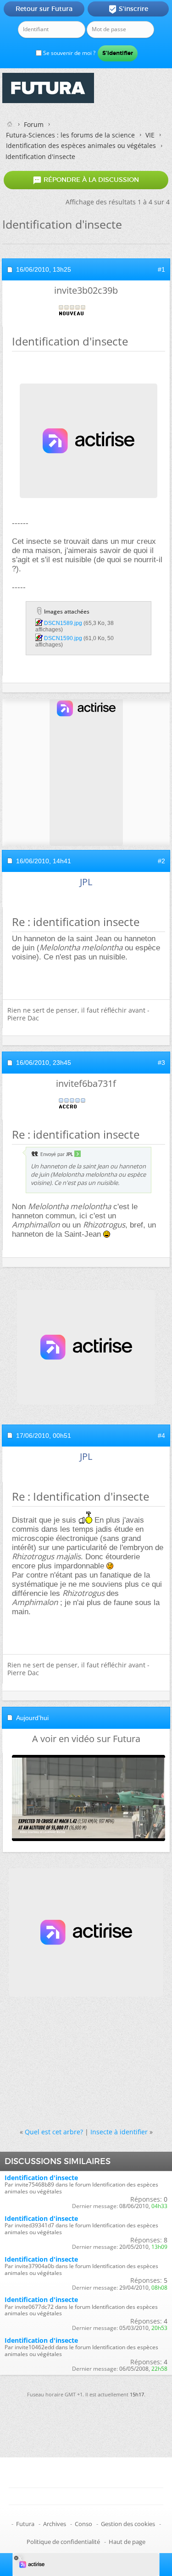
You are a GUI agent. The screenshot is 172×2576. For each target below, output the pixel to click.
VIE (150, 135)
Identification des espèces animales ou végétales (81, 145)
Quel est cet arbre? (54, 2132)
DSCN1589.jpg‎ (63, 623)
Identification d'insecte (41, 2178)
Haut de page (127, 2542)
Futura (25, 2524)
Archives (55, 2524)
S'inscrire (128, 9)
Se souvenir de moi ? (69, 53)
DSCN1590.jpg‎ (63, 638)
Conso (83, 2524)
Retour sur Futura (44, 9)
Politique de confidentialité (63, 2542)
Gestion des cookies (128, 2524)
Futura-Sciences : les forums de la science (70, 135)
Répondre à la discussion (86, 180)
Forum (34, 124)
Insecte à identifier (119, 2132)
